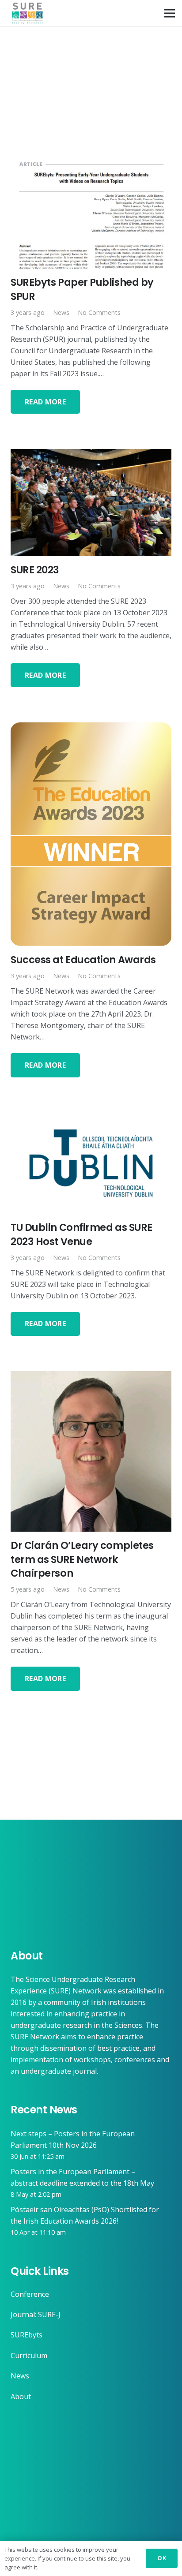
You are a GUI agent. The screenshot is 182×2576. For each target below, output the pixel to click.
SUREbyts (27, 2335)
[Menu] (170, 13)
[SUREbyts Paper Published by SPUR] (91, 161)
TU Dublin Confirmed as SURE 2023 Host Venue (82, 1234)
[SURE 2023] (91, 455)
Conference (30, 2294)
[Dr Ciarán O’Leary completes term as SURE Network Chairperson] (91, 1377)
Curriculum (29, 2355)
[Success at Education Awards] (91, 728)
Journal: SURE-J (36, 2314)
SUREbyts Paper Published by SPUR (82, 289)
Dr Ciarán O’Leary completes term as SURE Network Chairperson (82, 1559)
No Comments (99, 312)
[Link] (27, 13)
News (61, 312)
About (21, 2397)
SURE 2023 (35, 570)
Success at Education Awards (83, 960)
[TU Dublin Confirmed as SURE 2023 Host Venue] (91, 1118)
